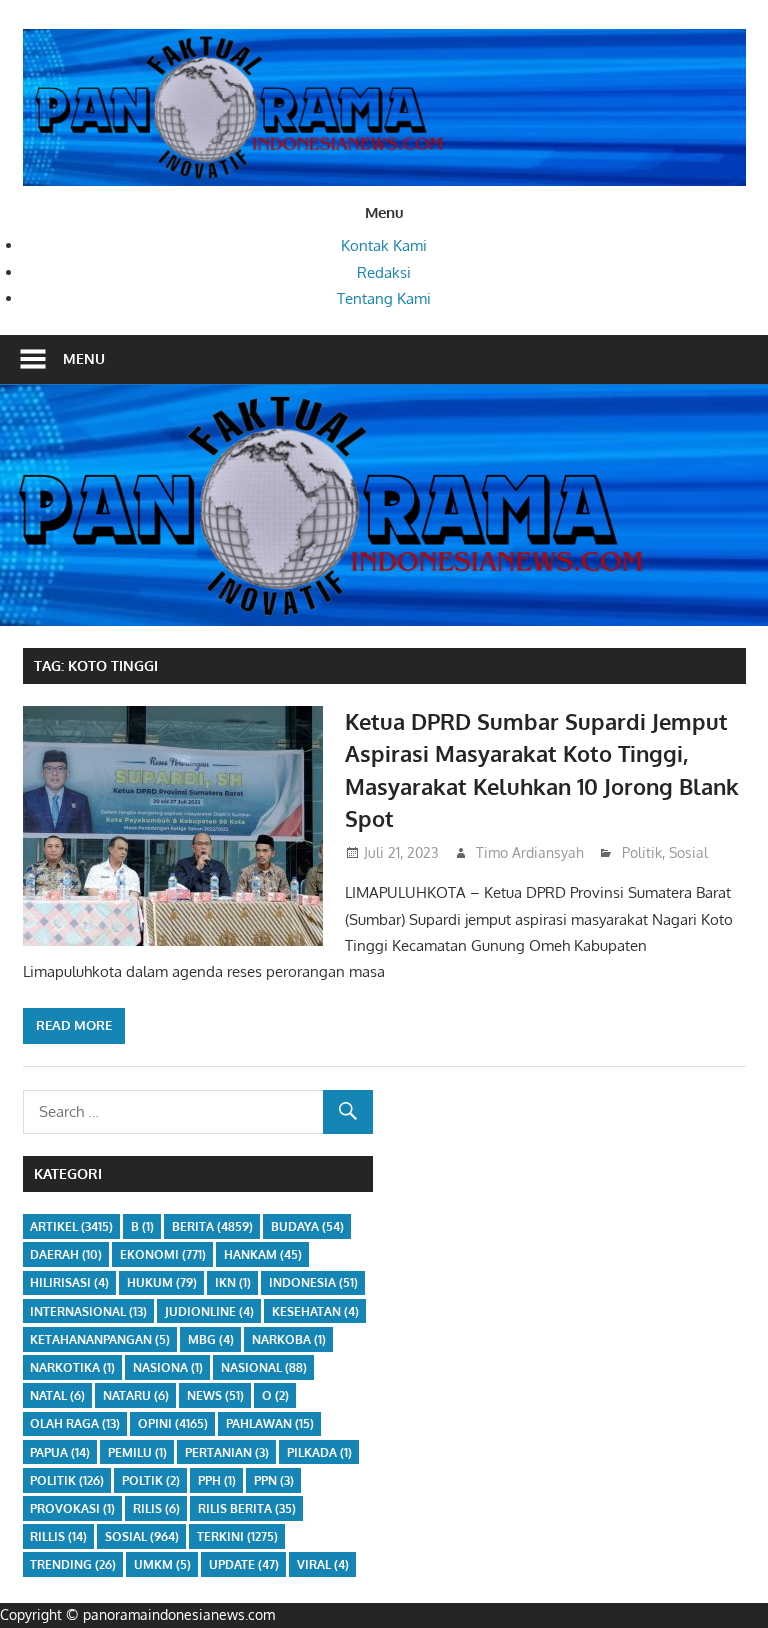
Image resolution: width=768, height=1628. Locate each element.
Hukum (162, 1282)
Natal (57, 1395)
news (215, 1395)
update (244, 1564)
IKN (233, 1282)
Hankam (263, 1254)
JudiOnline (209, 1311)
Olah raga (75, 1423)
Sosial (688, 852)
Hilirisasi (69, 1282)
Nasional (264, 1367)
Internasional (88, 1311)
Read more (74, 1025)
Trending (73, 1564)
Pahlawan (270, 1423)
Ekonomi (163, 1254)
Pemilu (137, 1452)
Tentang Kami (384, 298)
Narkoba (289, 1339)
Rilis (156, 1508)
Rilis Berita (247, 1508)
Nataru (136, 1395)
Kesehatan (315, 1311)
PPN (274, 1480)
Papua (60, 1452)
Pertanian (227, 1452)
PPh (217, 1480)
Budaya (307, 1226)
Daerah (66, 1254)
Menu (84, 358)
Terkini (237, 1536)
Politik (642, 852)
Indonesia (313, 1282)
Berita (212, 1226)
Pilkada (319, 1452)
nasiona (168, 1367)
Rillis (58, 1536)
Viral (323, 1564)
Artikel (71, 1226)
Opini (173, 1423)
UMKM (162, 1564)
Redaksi (384, 272)
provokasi (72, 1508)
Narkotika (72, 1367)
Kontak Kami (384, 245)
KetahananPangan (100, 1339)
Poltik (151, 1480)
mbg (211, 1339)
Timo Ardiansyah (530, 852)
